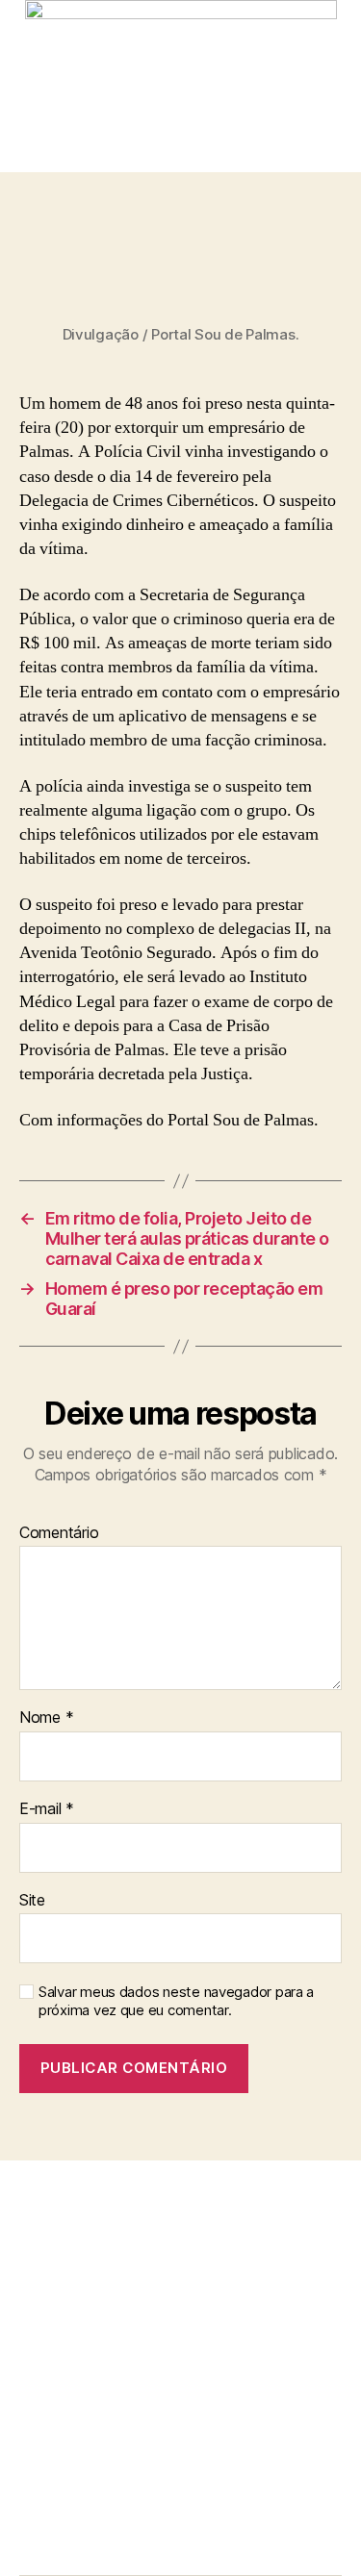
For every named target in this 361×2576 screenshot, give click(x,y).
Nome (46, 1718)
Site (32, 1901)
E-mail (47, 1809)
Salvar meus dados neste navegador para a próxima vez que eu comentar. (176, 2001)
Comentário (59, 1533)
